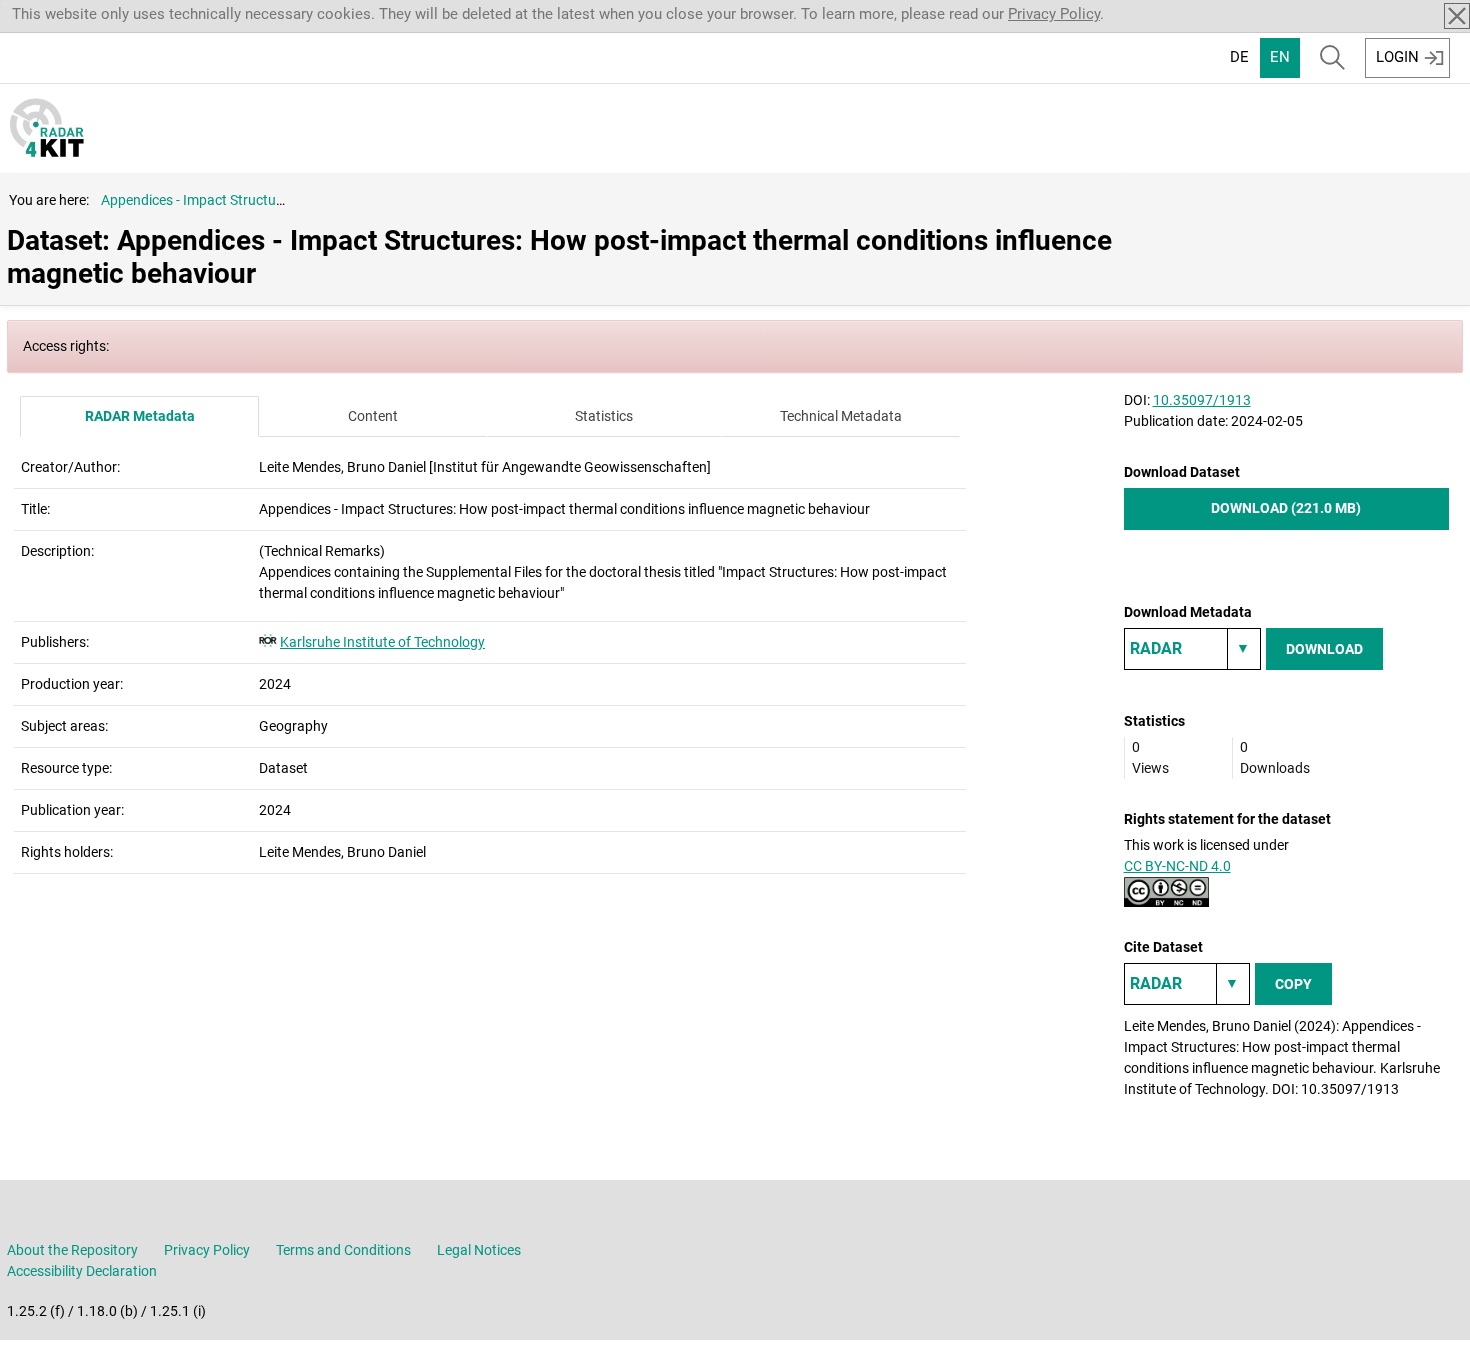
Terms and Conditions (343, 1250)
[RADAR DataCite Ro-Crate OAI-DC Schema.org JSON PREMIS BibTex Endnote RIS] (1192, 649)
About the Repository (72, 1250)
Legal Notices (479, 1250)
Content (373, 416)
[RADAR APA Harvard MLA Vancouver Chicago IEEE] (1187, 984)
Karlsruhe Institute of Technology (382, 642)
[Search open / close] (1332, 58)
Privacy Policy (1054, 14)
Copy (1293, 984)
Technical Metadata (841, 416)
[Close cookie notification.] (1457, 16)
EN (1280, 57)
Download (1324, 649)
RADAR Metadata (140, 416)
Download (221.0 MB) (1286, 508)
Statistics (604, 416)
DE (1239, 57)
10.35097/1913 (1202, 400)
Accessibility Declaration (82, 1271)
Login (1397, 57)
